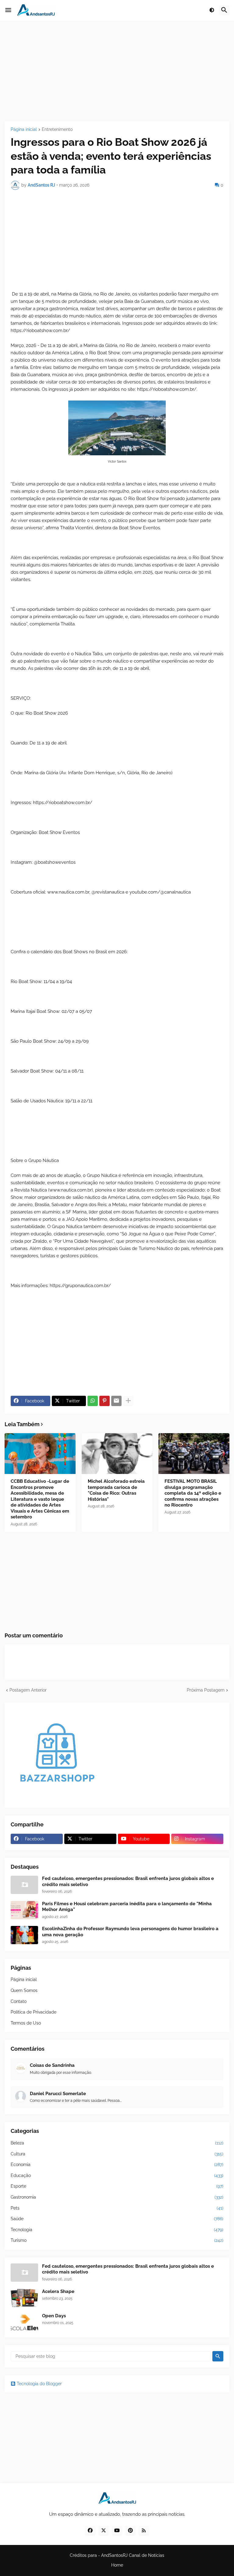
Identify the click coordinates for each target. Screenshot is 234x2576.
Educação (117, 2175)
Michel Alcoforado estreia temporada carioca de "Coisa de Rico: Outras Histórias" (116, 1490)
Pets (117, 2208)
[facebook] (90, 2531)
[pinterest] (130, 2531)
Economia (117, 2165)
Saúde (117, 2219)
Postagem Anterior (28, 1690)
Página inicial (24, 129)
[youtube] (117, 2531)
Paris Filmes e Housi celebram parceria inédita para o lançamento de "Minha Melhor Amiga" (127, 1907)
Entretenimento (57, 129)
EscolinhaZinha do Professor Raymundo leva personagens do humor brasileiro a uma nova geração (130, 1932)
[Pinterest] (105, 1401)
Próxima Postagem (206, 1690)
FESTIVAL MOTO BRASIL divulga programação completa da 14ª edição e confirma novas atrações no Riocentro (193, 1493)
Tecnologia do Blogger (39, 2384)
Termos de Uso (26, 2023)
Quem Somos (24, 1990)
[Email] (116, 1401)
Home (117, 2565)
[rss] (144, 2531)
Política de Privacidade (34, 2012)
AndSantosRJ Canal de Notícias (133, 2555)
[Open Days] (24, 2322)
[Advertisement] (117, 71)
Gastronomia (117, 2197)
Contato (19, 2001)
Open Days (54, 2316)
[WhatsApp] (93, 1401)
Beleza (117, 2143)
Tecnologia (117, 2230)
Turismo (117, 2240)
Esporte (117, 2186)
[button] (8, 10)
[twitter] (104, 2531)
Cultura (117, 2154)
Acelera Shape (58, 2291)
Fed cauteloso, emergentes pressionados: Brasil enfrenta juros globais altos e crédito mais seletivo (128, 1881)
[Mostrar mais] (128, 1401)
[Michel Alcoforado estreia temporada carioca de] (117, 1454)
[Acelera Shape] (24, 2298)
